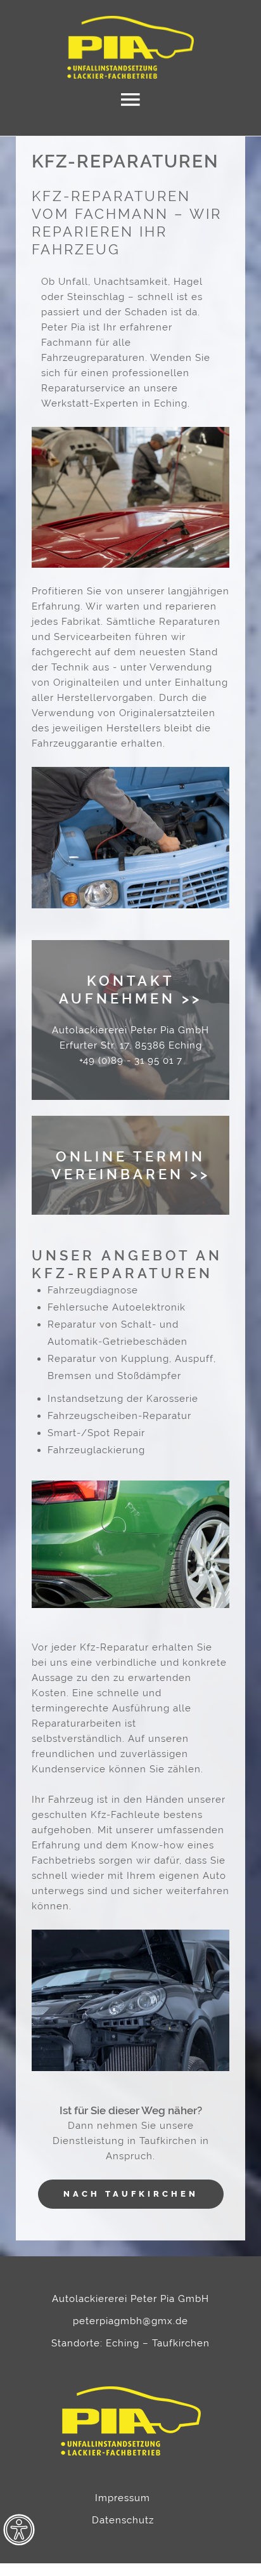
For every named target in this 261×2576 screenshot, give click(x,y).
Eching (123, 2343)
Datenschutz (123, 2520)
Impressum (123, 2498)
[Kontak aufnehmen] (130, 1020)
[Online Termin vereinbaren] (130, 1165)
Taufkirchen (181, 2343)
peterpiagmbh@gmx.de (130, 2321)
